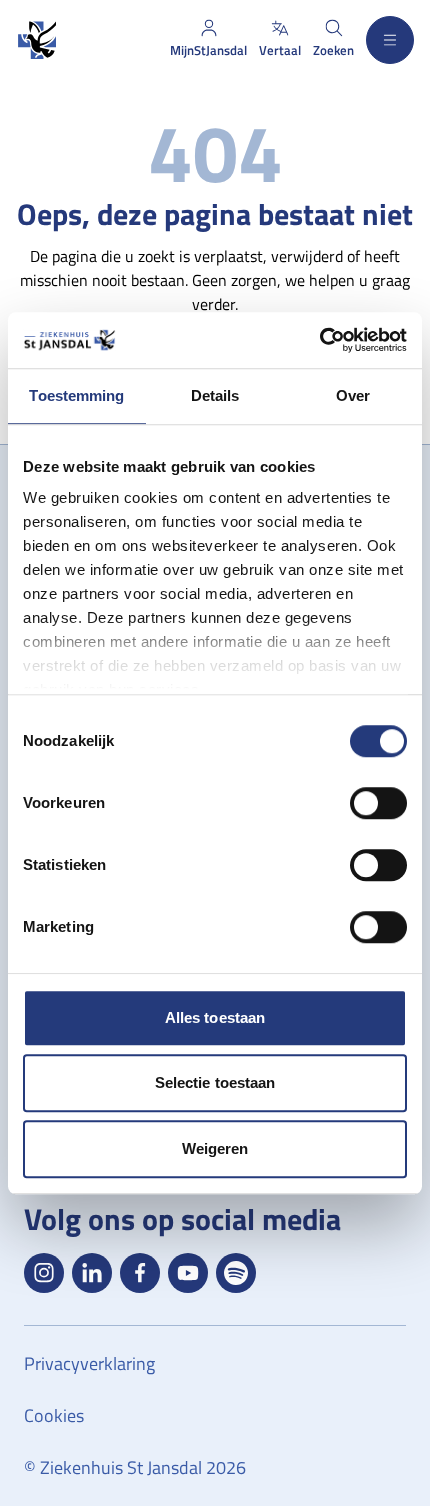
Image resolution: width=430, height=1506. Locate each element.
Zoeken (333, 50)
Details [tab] (215, 395)
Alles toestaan (215, 1017)
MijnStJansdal (208, 50)
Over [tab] (353, 395)
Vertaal (280, 50)
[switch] (378, 803)
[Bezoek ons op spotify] (236, 1273)
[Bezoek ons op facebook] (140, 1273)
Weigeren (215, 1148)
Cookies (54, 1415)
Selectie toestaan (215, 1082)
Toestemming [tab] (76, 395)
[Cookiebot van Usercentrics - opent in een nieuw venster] (319, 340)
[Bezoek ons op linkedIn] (92, 1273)
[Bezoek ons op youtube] (188, 1273)
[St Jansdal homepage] (36, 40)
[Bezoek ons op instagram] (44, 1273)
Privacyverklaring (89, 1363)
